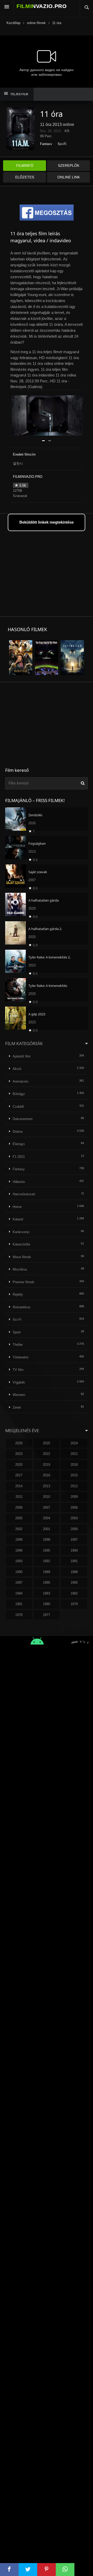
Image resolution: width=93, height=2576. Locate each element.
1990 (19, 1572)
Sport (17, 1332)
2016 (47, 1475)
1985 (74, 1582)
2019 (47, 1465)
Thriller (18, 1345)
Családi (18, 1106)
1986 (47, 1582)
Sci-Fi (62, 144)
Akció (17, 1069)
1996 (19, 1550)
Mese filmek (22, 1257)
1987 (19, 1582)
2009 (74, 1497)
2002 (19, 1529)
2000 (74, 1529)
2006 (74, 1508)
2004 (47, 1518)
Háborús (19, 1182)
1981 (19, 1604)
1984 (19, 1593)
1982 (74, 1593)
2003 (74, 1518)
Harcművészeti (24, 1194)
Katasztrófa (21, 1244)
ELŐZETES (25, 177)
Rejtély (18, 1294)
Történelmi (21, 1357)
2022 (47, 1454)
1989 (47, 1572)
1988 (74, 1572)
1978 (19, 1615)
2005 (19, 1518)
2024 (74, 1443)
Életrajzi (19, 1144)
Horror (17, 1207)
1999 (19, 1540)
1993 (19, 1561)
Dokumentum (23, 1119)
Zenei (17, 1407)
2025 (47, 1443)
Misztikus (20, 1269)
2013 (47, 1486)
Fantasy (46, 144)
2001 (47, 1529)
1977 (47, 1615)
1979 (74, 1604)
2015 (74, 1475)
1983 (47, 1593)
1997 (74, 1540)
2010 (47, 1497)
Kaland (18, 1219)
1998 (47, 1540)
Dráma (18, 1132)
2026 (19, 1443)
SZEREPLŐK (69, 165)
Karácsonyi (21, 1232)
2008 (19, 1508)
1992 (47, 1561)
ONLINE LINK (69, 177)
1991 (74, 1561)
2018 (74, 1465)
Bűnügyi (19, 1094)
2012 (74, 1486)
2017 (19, 1475)
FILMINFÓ (25, 165)
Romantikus (22, 1307)
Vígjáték (19, 1382)
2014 (19, 1486)
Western (19, 1395)
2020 (19, 1465)
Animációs (21, 1081)
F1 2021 (19, 1157)
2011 (19, 1497)
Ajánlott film (22, 1056)
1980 (47, 1604)
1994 (74, 1550)
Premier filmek (24, 1282)
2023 (19, 1454)
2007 (47, 1508)
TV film (18, 1370)
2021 (74, 1454)
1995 (47, 1550)
